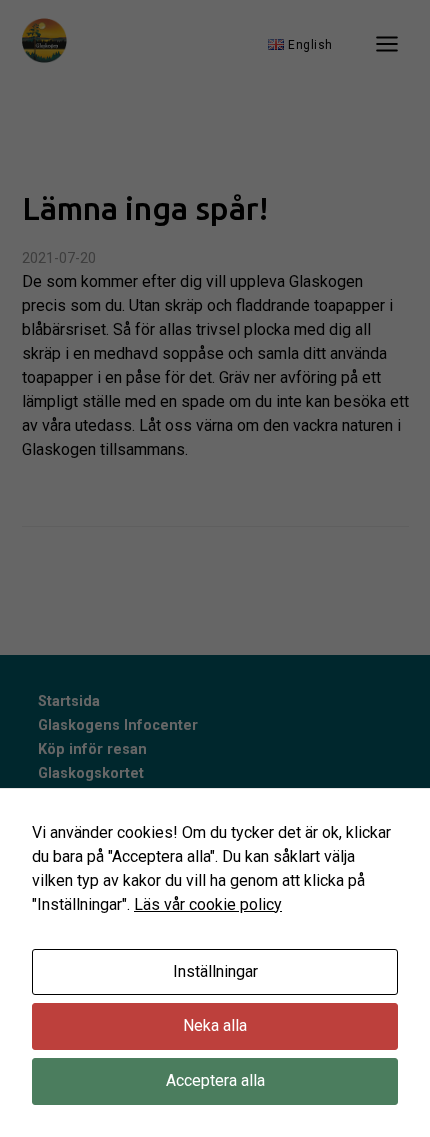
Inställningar (215, 971)
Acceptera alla (215, 1080)
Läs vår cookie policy (208, 904)
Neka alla (215, 1025)
